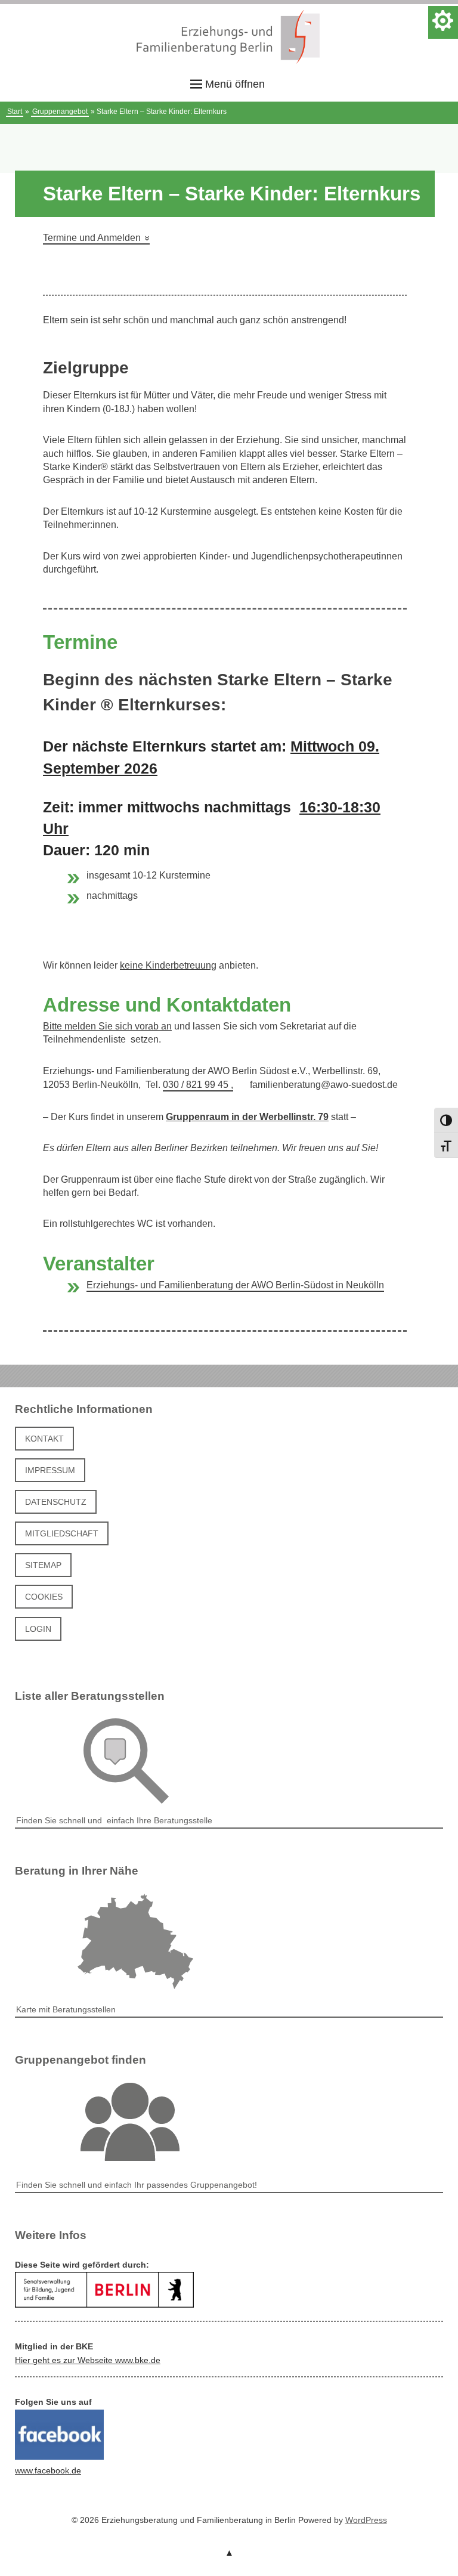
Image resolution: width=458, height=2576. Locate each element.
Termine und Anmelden (96, 238)
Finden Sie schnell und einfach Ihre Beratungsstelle (114, 1820)
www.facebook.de (48, 2470)
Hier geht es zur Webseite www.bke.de (88, 2360)
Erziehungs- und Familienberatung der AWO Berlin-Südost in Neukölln (235, 1285)
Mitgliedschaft (62, 1533)
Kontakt (44, 1439)
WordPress (366, 2520)
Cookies (44, 1597)
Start (15, 112)
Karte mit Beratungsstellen (66, 2009)
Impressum (50, 1470)
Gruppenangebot (60, 112)
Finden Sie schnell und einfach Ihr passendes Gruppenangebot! (137, 2185)
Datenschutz (56, 1502)
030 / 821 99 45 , (198, 1085)
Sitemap (43, 1565)
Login (38, 1629)
